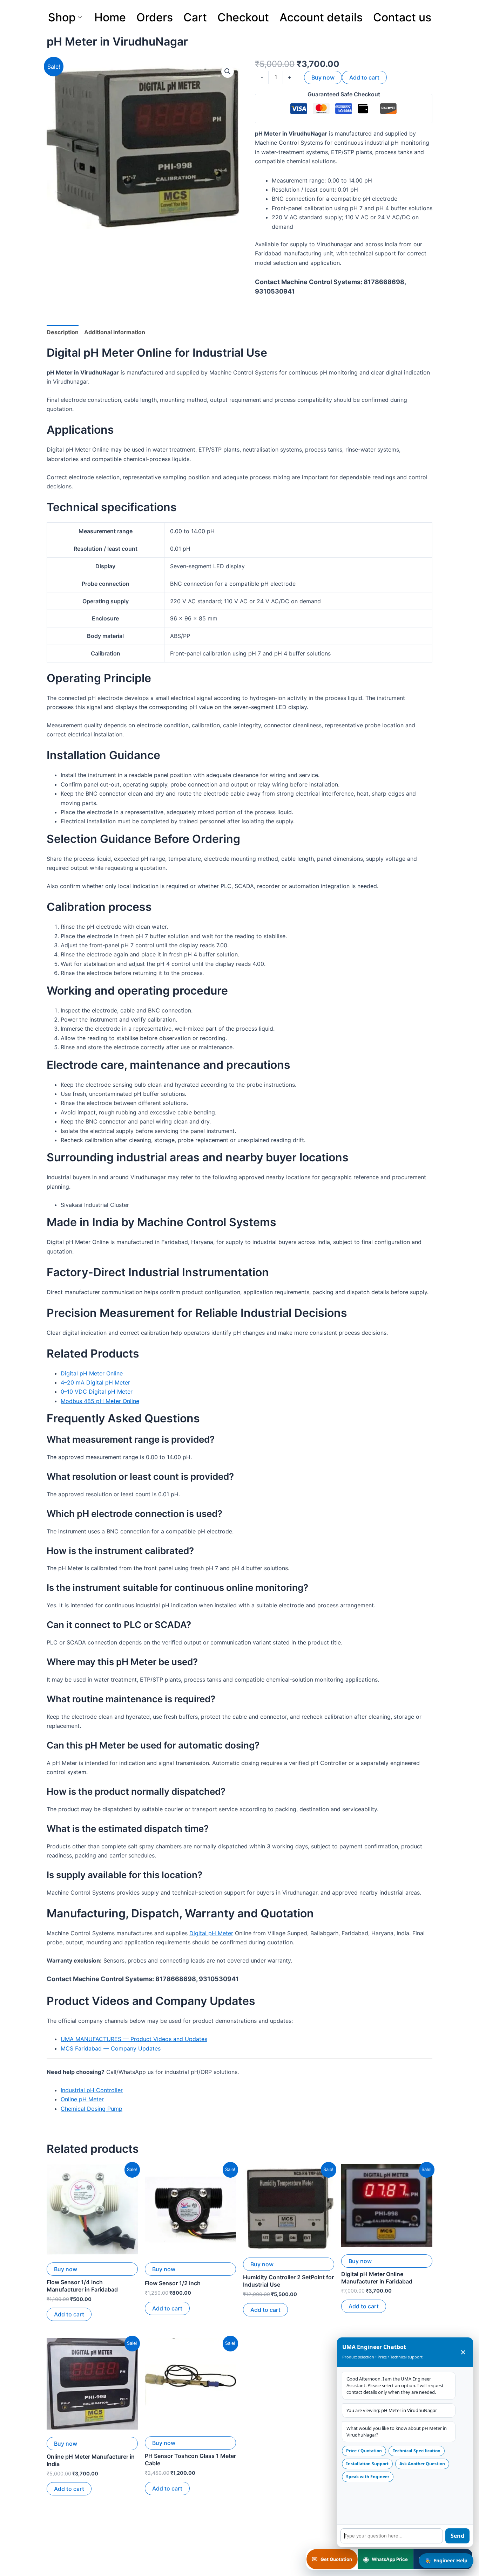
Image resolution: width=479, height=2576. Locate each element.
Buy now (323, 77)
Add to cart (364, 77)
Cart (195, 17)
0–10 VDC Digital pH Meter (97, 1392)
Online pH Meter (82, 2099)
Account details (321, 17)
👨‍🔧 (446, 2560)
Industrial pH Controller (92, 2090)
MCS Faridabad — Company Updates (111, 2048)
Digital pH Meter (211, 1933)
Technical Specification (417, 2451)
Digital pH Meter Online (92, 1373)
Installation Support (367, 2464)
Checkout (243, 17)
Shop (62, 17)
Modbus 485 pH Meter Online (100, 1401)
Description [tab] (63, 332)
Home (110, 17)
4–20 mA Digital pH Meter (95, 1382)
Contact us (402, 17)
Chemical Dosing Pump (92, 2109)
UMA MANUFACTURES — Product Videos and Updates (134, 2039)
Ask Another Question (422, 2464)
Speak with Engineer (368, 2477)
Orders (155, 17)
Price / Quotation (364, 2451)
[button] (228, 71)
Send (457, 2536)
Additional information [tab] (115, 332)
